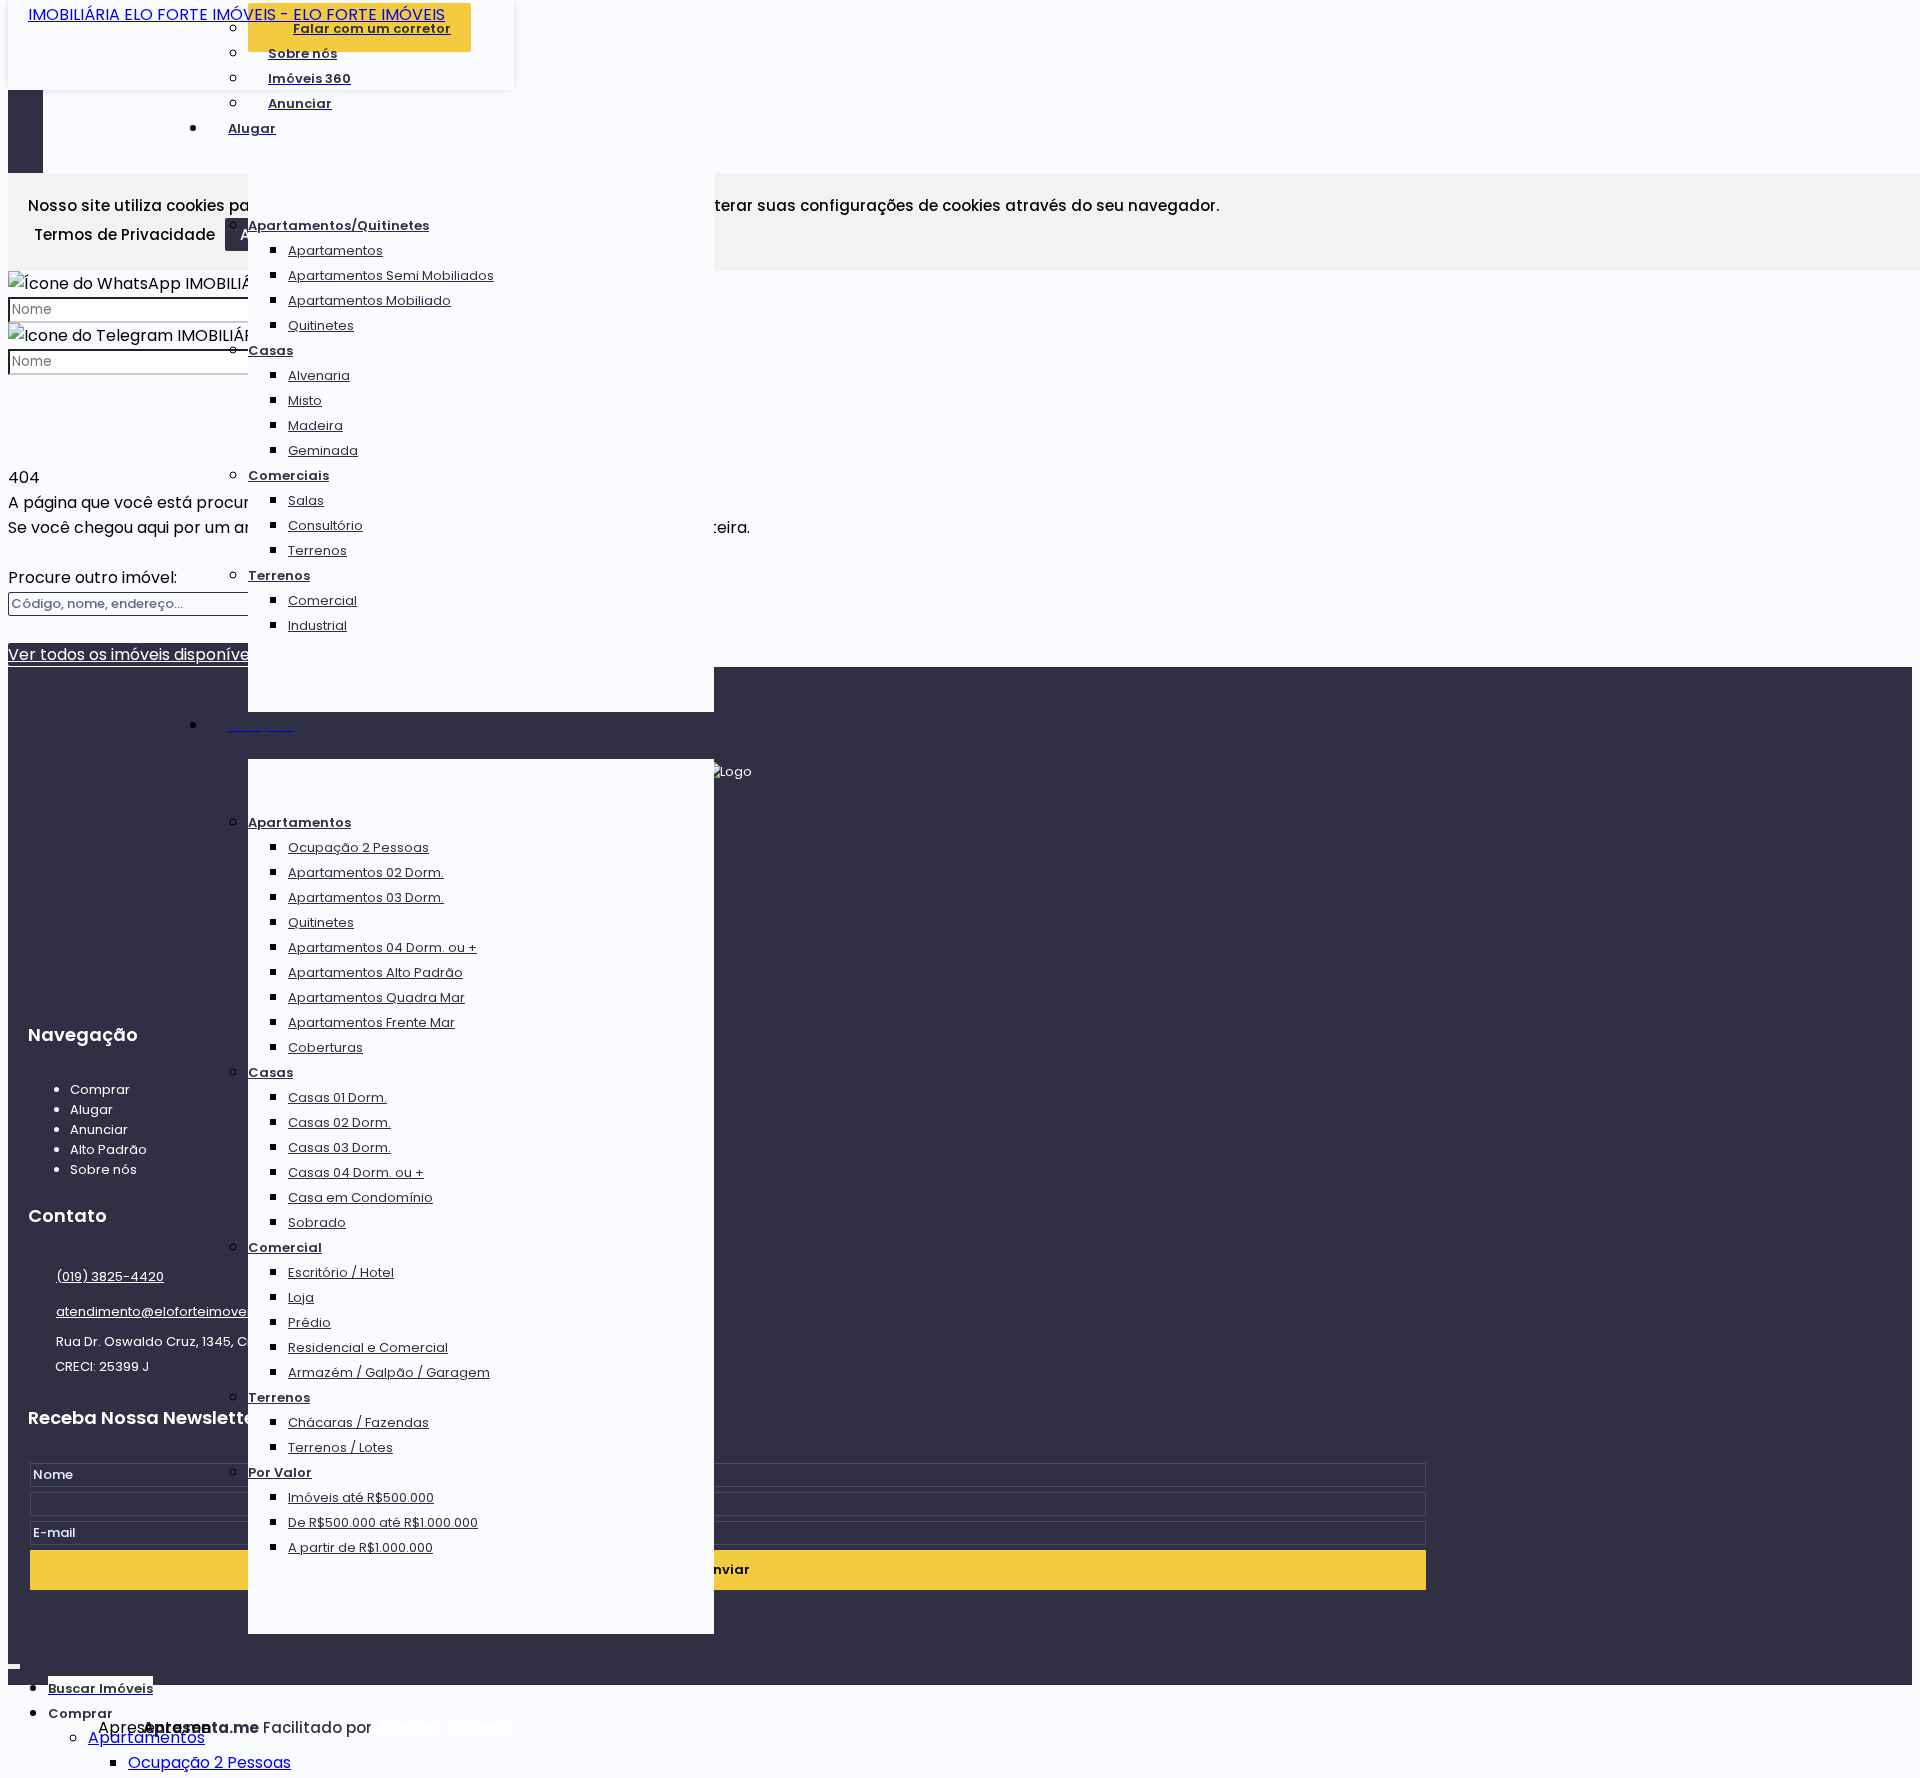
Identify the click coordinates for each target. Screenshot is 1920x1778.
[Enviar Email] (960, 25)
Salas (306, 500)
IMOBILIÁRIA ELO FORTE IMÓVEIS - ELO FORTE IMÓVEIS (236, 14)
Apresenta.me (120, 1727)
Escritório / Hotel (341, 1272)
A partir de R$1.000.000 (360, 1547)
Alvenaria (319, 375)
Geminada (323, 450)
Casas (270, 350)
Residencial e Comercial (368, 1347)
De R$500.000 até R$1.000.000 (383, 1522)
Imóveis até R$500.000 (361, 1497)
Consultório (325, 525)
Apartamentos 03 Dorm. (366, 897)
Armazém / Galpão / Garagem (389, 1372)
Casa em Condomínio (360, 1197)
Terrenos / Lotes (340, 1447)
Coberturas (325, 1047)
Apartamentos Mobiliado (369, 300)
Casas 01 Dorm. (337, 1097)
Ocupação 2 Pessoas (358, 847)
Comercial (322, 600)
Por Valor (280, 1472)
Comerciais (288, 475)
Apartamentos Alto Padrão (375, 972)
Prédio (309, 1322)
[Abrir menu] (14, 1662)
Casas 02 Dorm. (339, 1122)
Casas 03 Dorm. (339, 1147)
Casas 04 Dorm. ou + (356, 1172)
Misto (305, 400)
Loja (301, 1297)
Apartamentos (335, 250)
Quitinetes (321, 325)
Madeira (315, 425)
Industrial (317, 625)
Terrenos (317, 550)
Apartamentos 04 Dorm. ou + (382, 947)
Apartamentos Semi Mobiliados (391, 275)
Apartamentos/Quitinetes (338, 225)
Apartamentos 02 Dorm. (366, 872)
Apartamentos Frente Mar (371, 1022)
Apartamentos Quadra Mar (376, 997)
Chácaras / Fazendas (358, 1422)
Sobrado (317, 1222)
